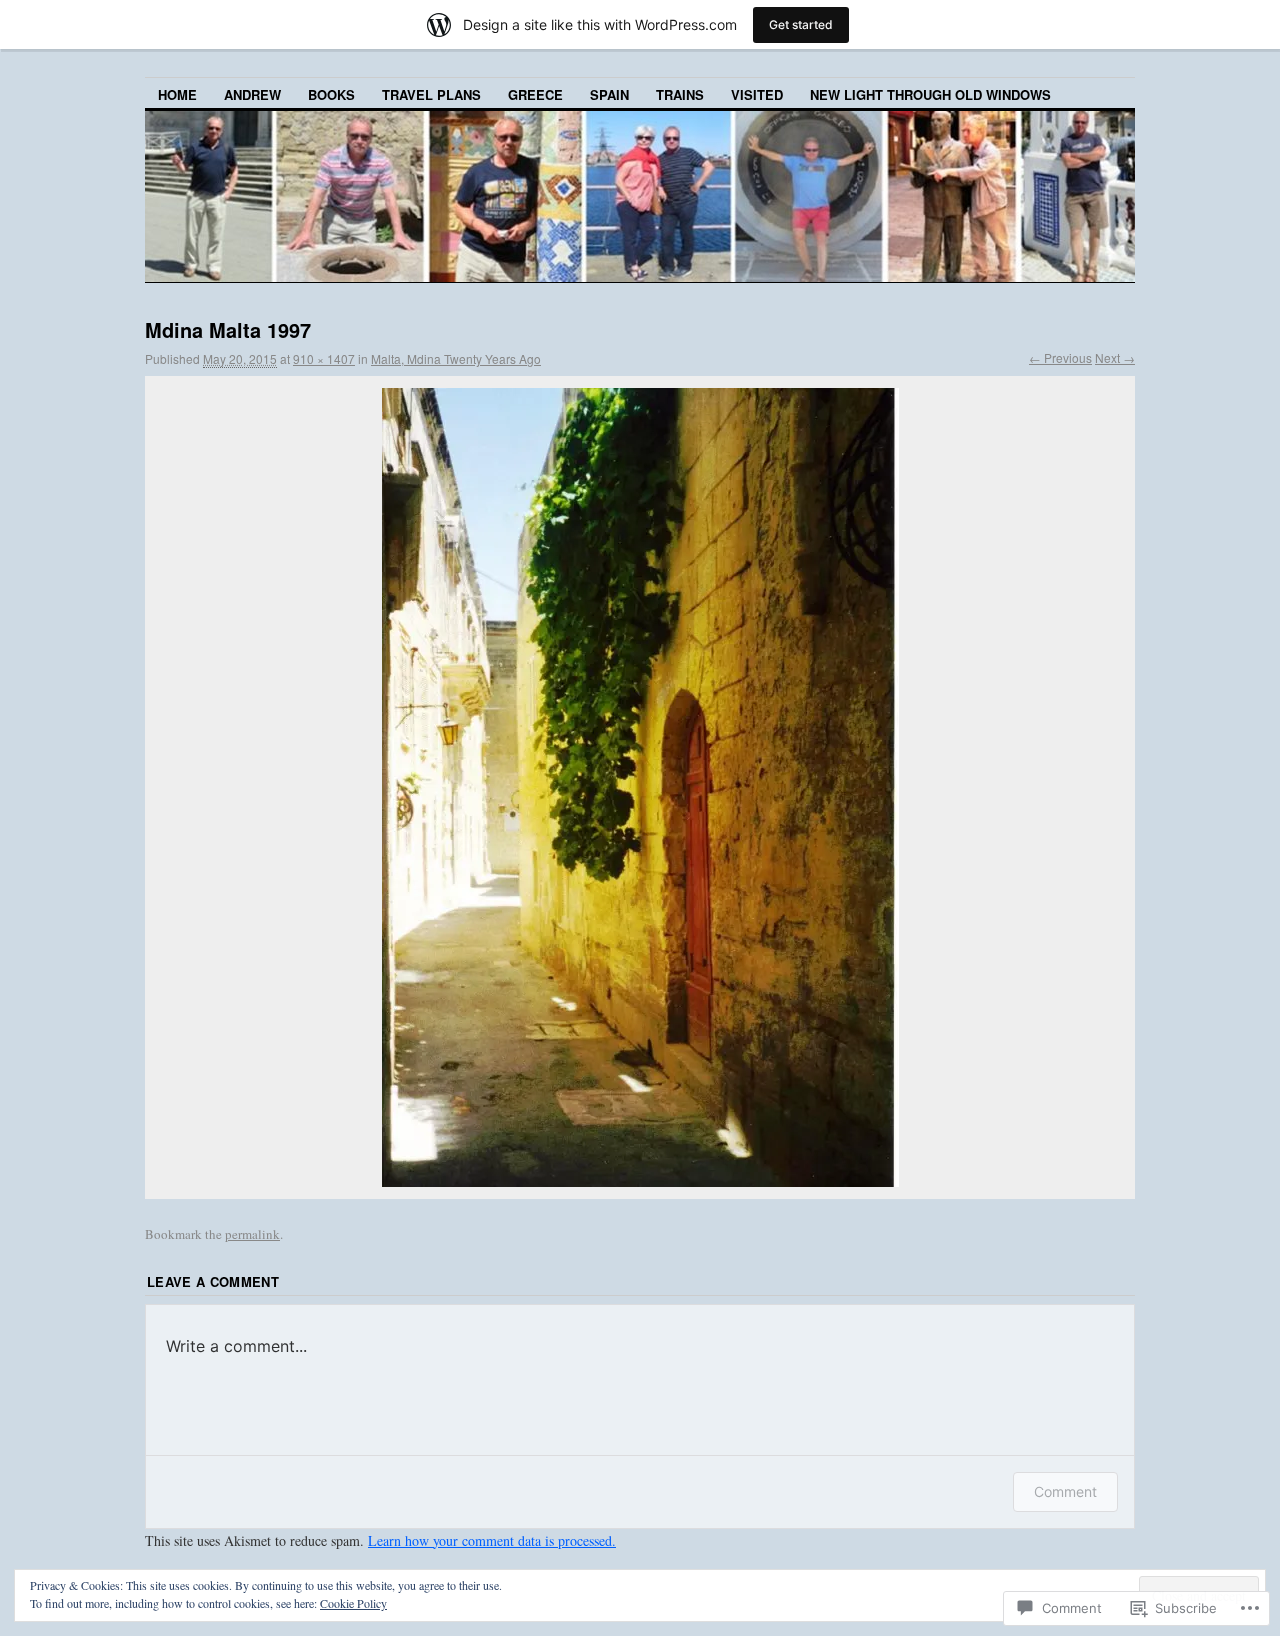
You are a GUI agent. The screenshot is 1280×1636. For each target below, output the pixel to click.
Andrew (252, 94)
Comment (1065, 1491)
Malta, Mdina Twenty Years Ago (456, 358)
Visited (757, 94)
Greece (535, 94)
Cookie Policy (353, 1603)
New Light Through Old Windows (930, 94)
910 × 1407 (324, 358)
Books (331, 94)
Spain (609, 94)
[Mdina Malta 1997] (640, 787)
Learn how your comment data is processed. (492, 1540)
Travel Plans (431, 94)
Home (177, 94)
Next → (1115, 357)
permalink (252, 1234)
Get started (801, 24)
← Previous (1060, 357)
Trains (680, 94)
